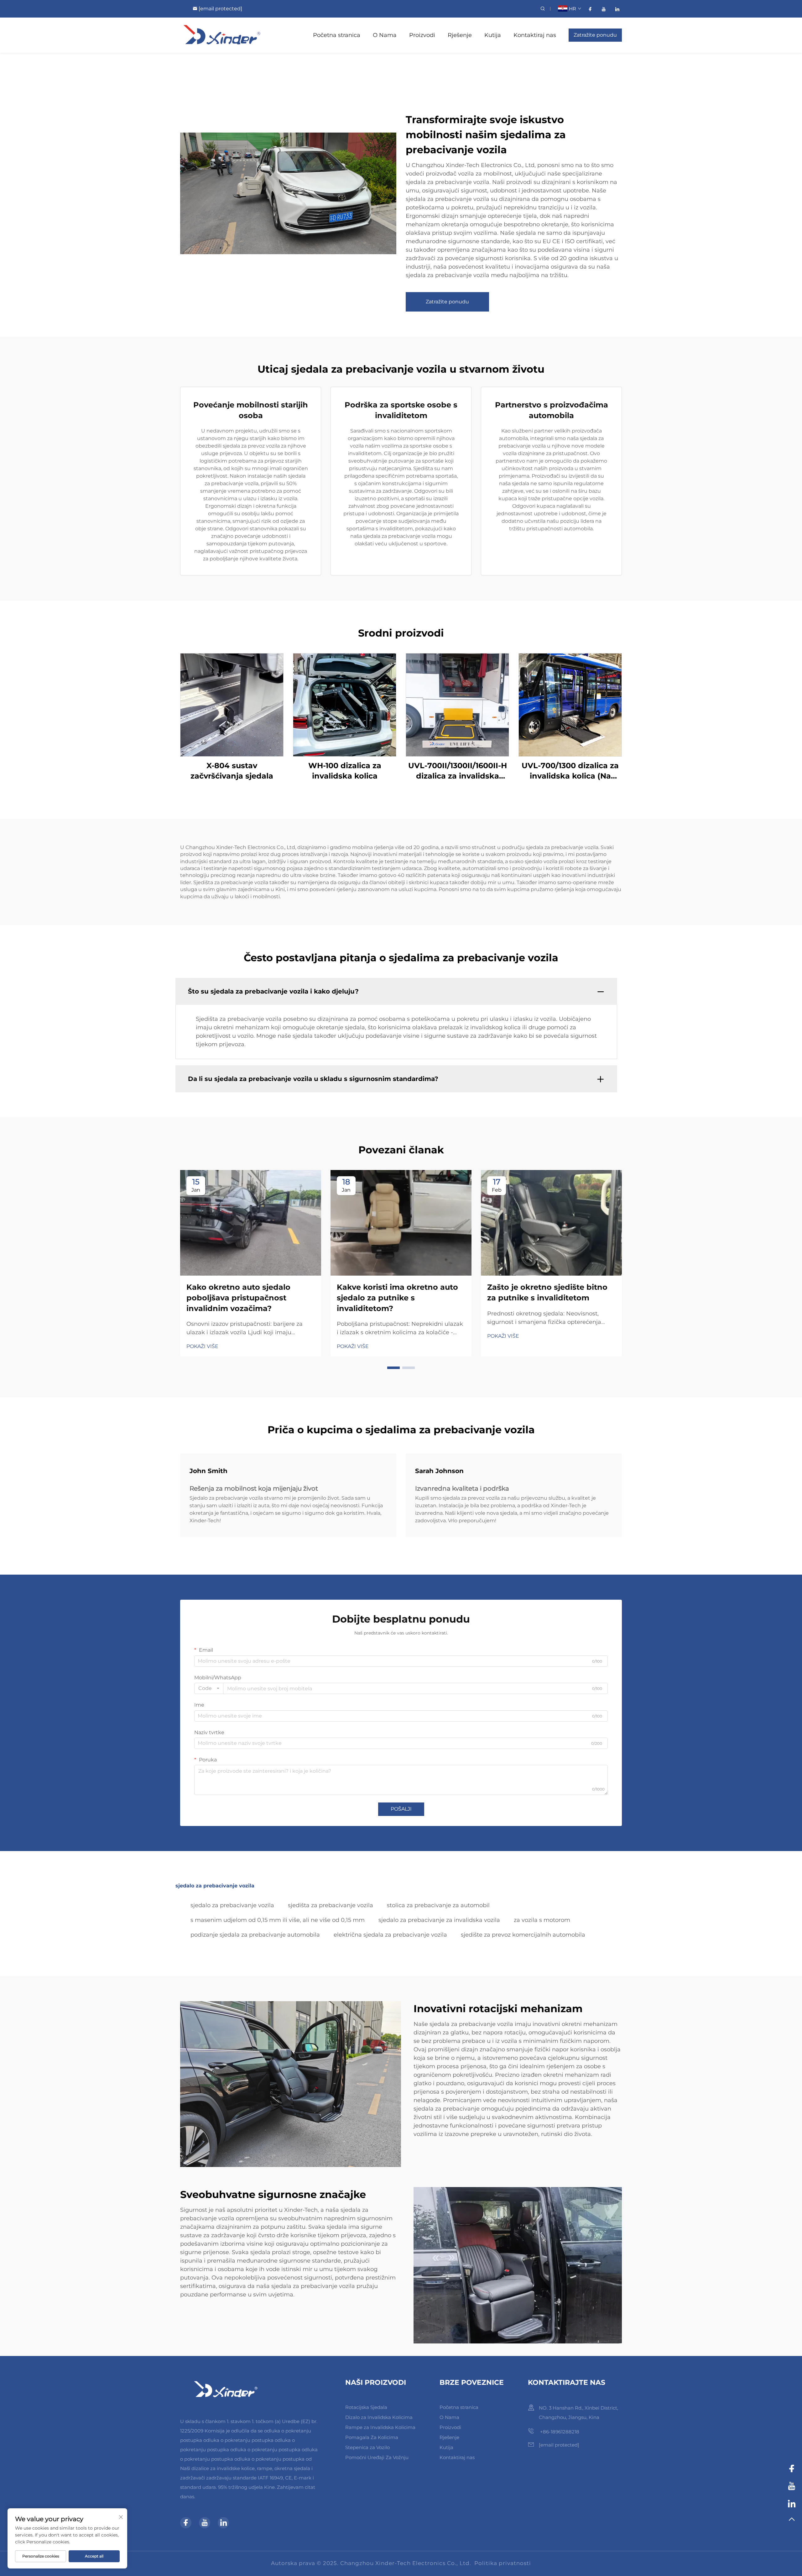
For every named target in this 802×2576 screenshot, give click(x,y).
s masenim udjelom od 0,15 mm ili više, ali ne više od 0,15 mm (278, 1920)
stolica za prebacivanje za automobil (438, 1905)
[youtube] (604, 9)
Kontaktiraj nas (535, 35)
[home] (222, 35)
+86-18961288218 (559, 2432)
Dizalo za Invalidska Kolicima (379, 2417)
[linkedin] (617, 9)
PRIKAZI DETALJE (232, 704)
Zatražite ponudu (595, 35)
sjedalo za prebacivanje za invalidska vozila (439, 1920)
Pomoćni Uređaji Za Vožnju (377, 2457)
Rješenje (460, 35)
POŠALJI (401, 1809)
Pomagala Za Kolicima (372, 2437)
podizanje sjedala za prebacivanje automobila (255, 1935)
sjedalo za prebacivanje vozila (232, 1905)
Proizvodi (422, 35)
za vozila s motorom (542, 1920)
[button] (393, 1368)
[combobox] (209, 1688)
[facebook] (590, 9)
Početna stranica (337, 35)
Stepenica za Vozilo (367, 2447)
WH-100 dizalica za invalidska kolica (345, 771)
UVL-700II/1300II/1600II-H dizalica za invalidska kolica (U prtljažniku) (458, 771)
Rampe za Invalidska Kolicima (380, 2427)
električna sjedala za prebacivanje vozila (390, 1935)
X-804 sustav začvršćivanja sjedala (232, 771)
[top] (792, 2522)
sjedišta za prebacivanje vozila (331, 1905)
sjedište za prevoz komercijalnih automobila (523, 1935)
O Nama (385, 35)
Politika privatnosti (503, 2563)
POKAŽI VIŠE (202, 1346)
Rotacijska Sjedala (366, 2407)
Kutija (493, 35)
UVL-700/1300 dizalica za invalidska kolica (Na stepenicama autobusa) (570, 771)
